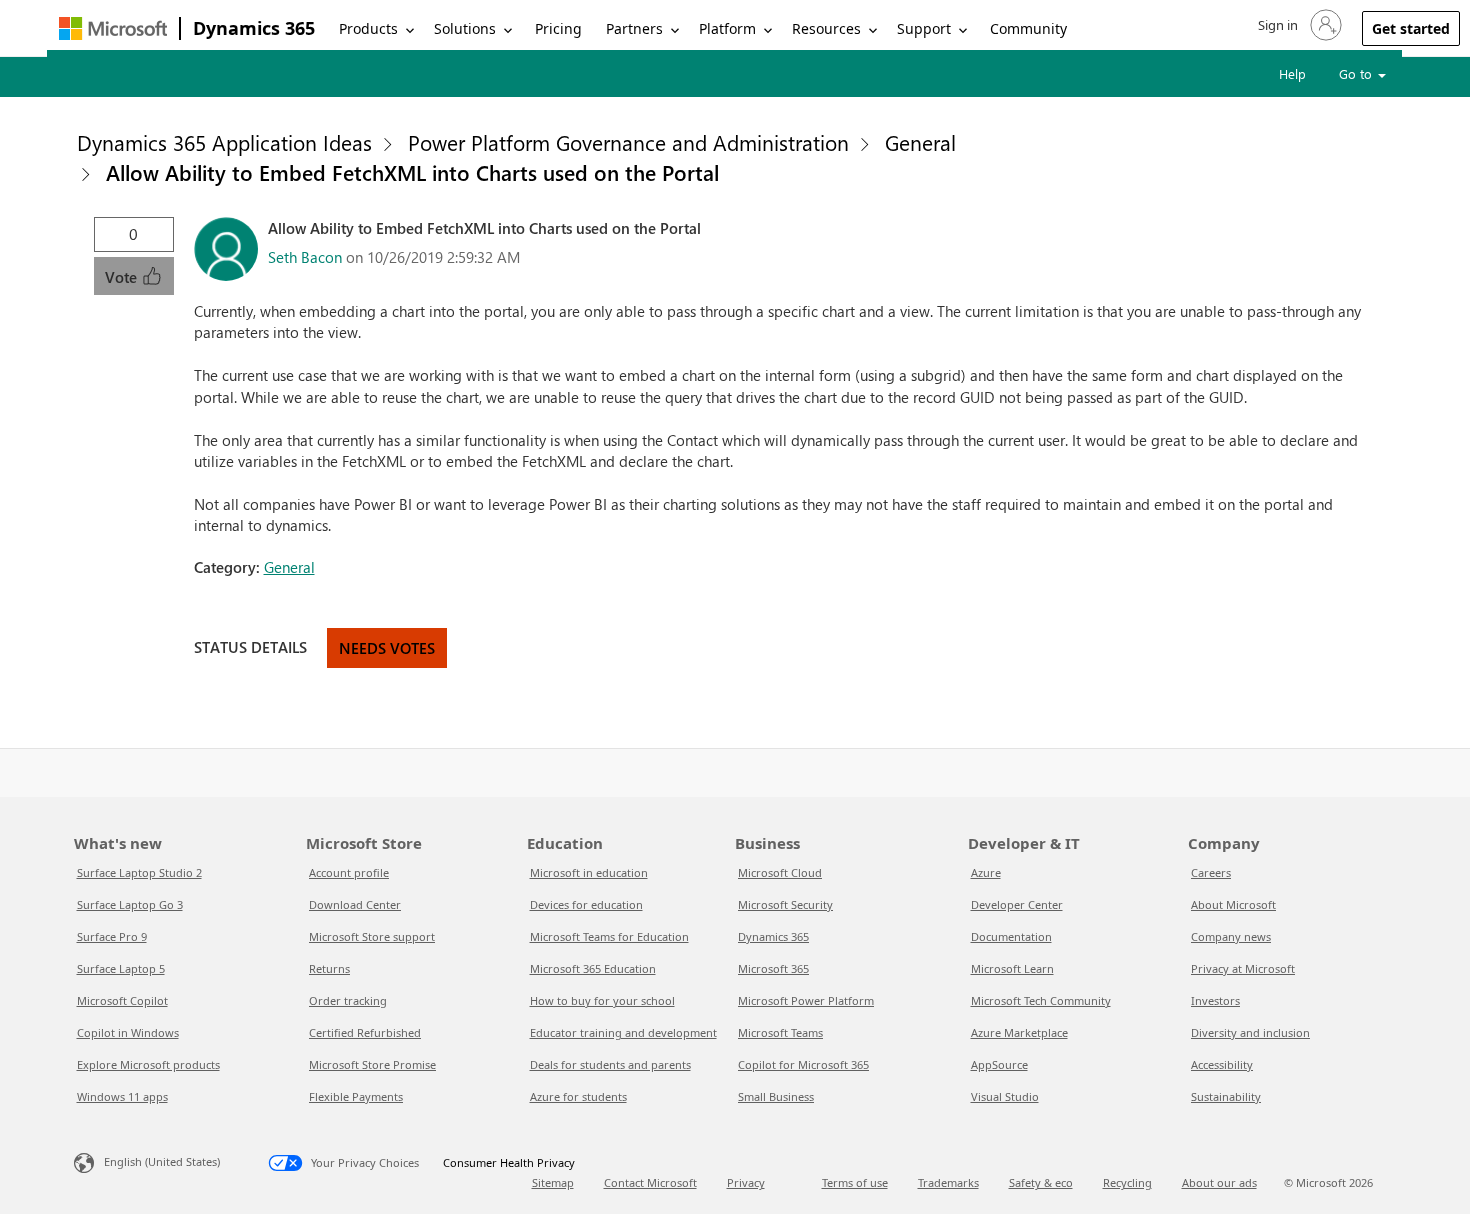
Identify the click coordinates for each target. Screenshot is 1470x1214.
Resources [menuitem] (826, 28)
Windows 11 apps (122, 1096)
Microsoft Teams (780, 1032)
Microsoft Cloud (780, 872)
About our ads (1219, 1182)
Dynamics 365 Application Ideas (224, 142)
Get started (1411, 28)
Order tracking (348, 1000)
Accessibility (1222, 1064)
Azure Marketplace (1019, 1032)
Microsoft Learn (1012, 968)
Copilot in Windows (128, 1032)
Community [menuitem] (1028, 28)
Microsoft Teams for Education (609, 936)
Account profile (349, 872)
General (920, 142)
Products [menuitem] (368, 28)
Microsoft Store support (372, 936)
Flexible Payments (356, 1096)
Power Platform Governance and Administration (628, 142)
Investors (1215, 1000)
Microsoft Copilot (122, 1000)
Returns (329, 968)
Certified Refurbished (365, 1032)
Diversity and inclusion (1250, 1032)
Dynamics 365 (254, 28)
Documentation (1011, 936)
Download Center (355, 904)
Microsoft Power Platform (806, 1000)
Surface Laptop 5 (121, 968)
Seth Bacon (305, 257)
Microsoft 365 (773, 968)
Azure (986, 872)
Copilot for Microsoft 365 (803, 1064)
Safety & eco (1041, 1182)
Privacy (746, 1182)
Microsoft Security (785, 904)
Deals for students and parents (610, 1064)
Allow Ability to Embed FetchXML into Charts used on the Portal (412, 172)
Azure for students (578, 1096)
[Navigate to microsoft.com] (113, 28)
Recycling (1127, 1182)
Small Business (776, 1096)
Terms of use (855, 1182)
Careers (1211, 872)
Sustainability (1226, 1096)
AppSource (999, 1064)
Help (1292, 73)
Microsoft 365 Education (593, 968)
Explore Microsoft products (148, 1064)
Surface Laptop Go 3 (130, 904)
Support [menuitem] (924, 28)
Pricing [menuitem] (558, 28)
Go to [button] (1357, 73)
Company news (1231, 936)
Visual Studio (1005, 1096)
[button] (1298, 25)
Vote (123, 277)
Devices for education (586, 904)
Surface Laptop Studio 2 (139, 872)
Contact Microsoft (650, 1182)
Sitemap (553, 1182)
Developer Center (1017, 904)
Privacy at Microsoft (1243, 968)
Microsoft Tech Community (1041, 1000)
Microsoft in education (589, 872)
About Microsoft (1233, 904)
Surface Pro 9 (112, 936)
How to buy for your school (602, 1000)
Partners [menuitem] (634, 28)
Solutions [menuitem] (465, 28)
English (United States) (162, 1161)
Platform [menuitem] (727, 28)
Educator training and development (623, 1032)
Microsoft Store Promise (372, 1064)
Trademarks (948, 1182)
